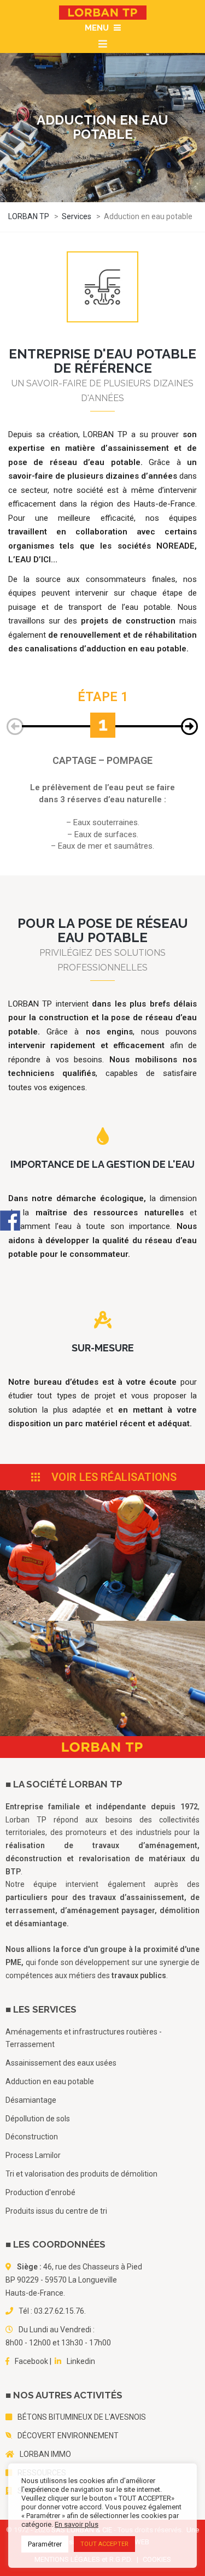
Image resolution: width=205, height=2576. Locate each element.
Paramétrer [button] (45, 2544)
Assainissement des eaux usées (61, 2063)
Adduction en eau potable (50, 2081)
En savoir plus (77, 2524)
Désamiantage (31, 2100)
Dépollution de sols (38, 2119)
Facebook (31, 2361)
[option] (102, 721)
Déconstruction (32, 2137)
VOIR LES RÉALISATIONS (113, 1477)
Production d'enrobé (40, 2192)
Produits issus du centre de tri (56, 2211)
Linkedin (81, 2361)
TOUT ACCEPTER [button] (104, 2544)
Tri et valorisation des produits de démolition (81, 2174)
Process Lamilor (33, 2155)
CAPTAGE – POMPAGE (102, 760)
